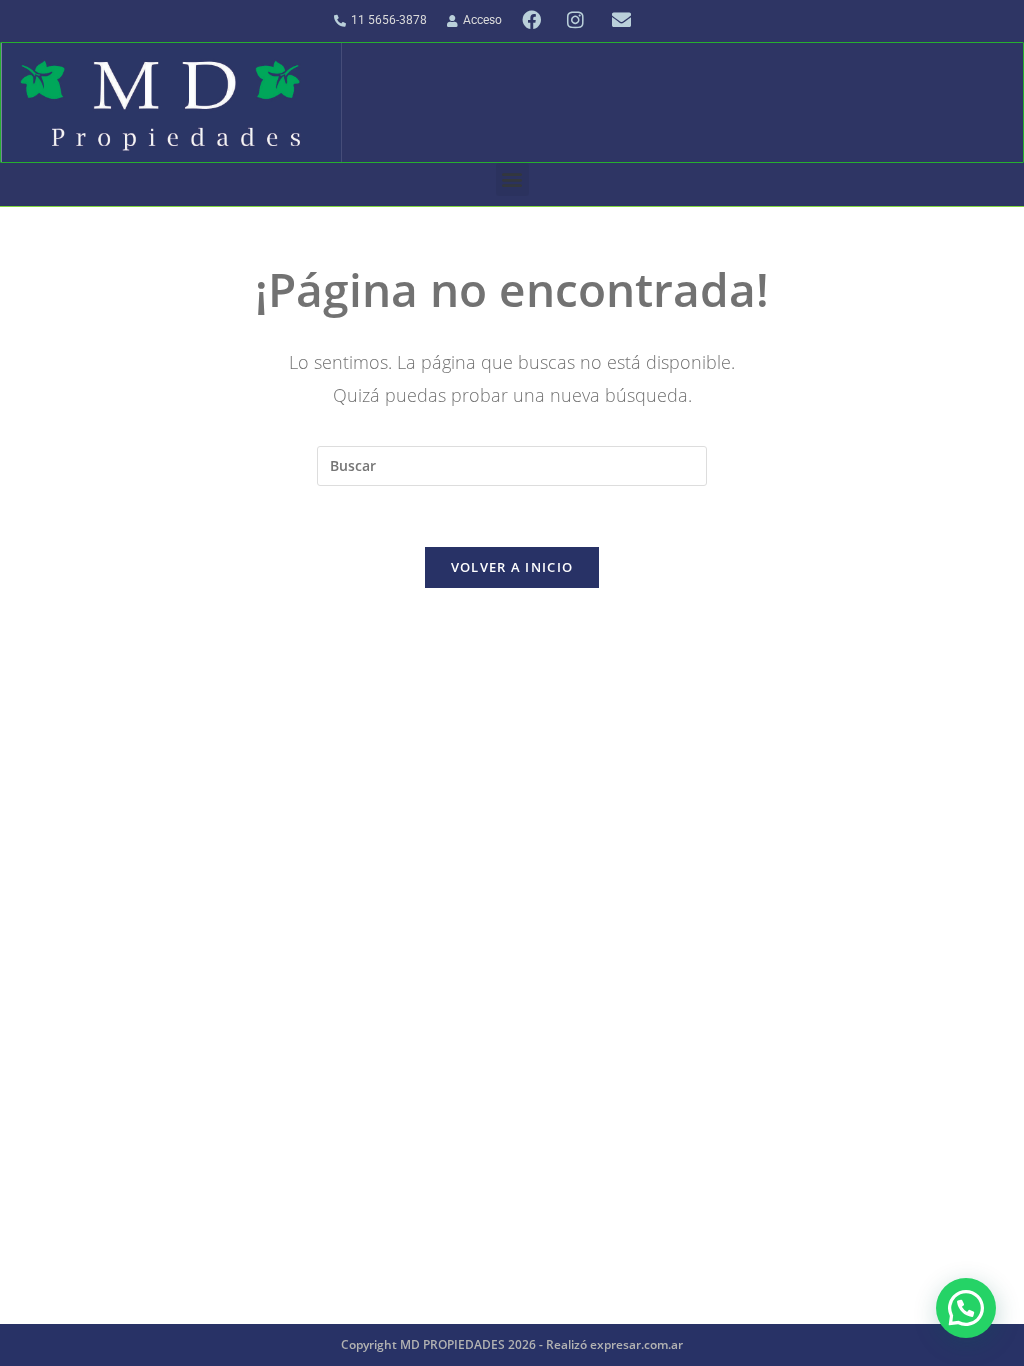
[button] (512, 179)
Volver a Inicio (512, 567)
